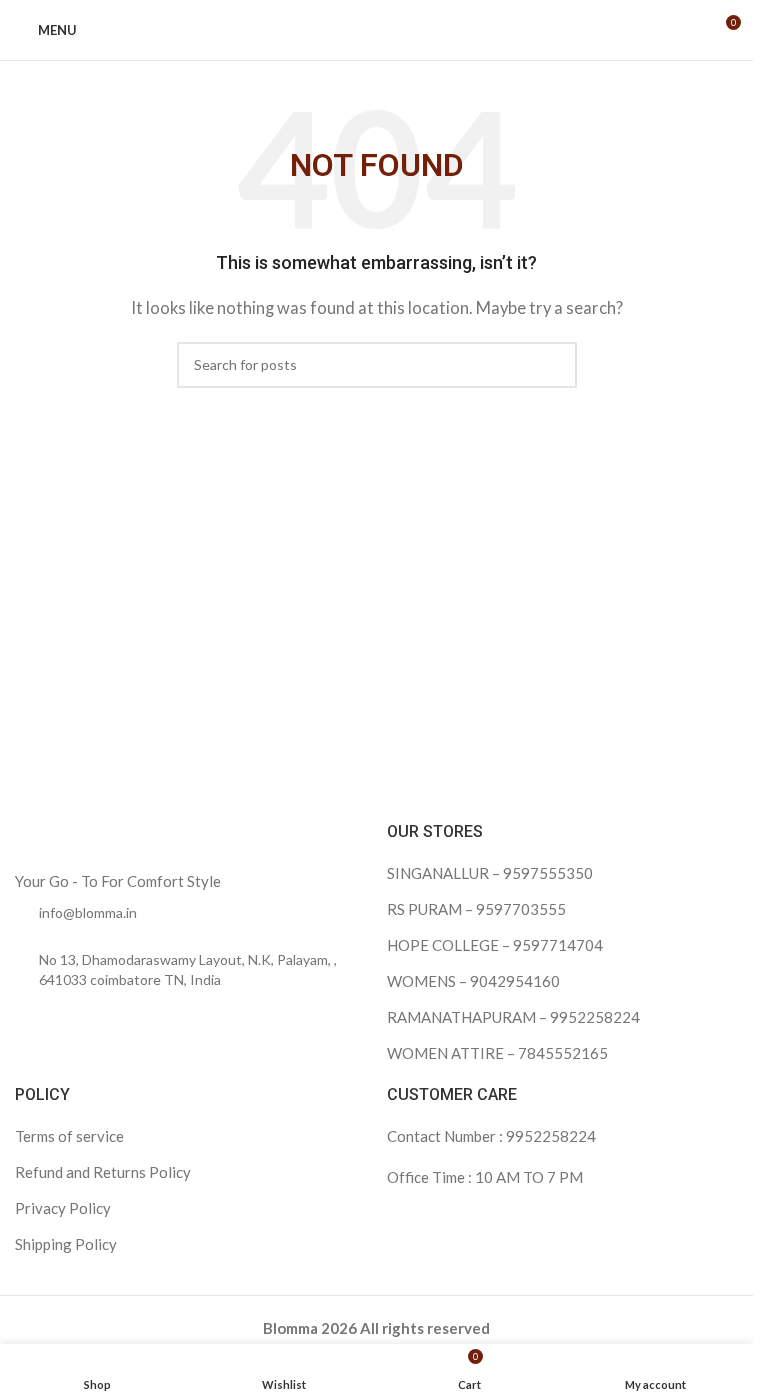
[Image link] (140, 843)
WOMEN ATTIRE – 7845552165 (497, 1053)
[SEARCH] (554, 365)
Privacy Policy (63, 1208)
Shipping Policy (66, 1244)
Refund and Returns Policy (103, 1172)
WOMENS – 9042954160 (473, 981)
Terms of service (69, 1136)
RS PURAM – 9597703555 (476, 909)
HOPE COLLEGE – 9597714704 (495, 945)
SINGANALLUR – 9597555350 (490, 873)
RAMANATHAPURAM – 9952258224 (513, 1017)
